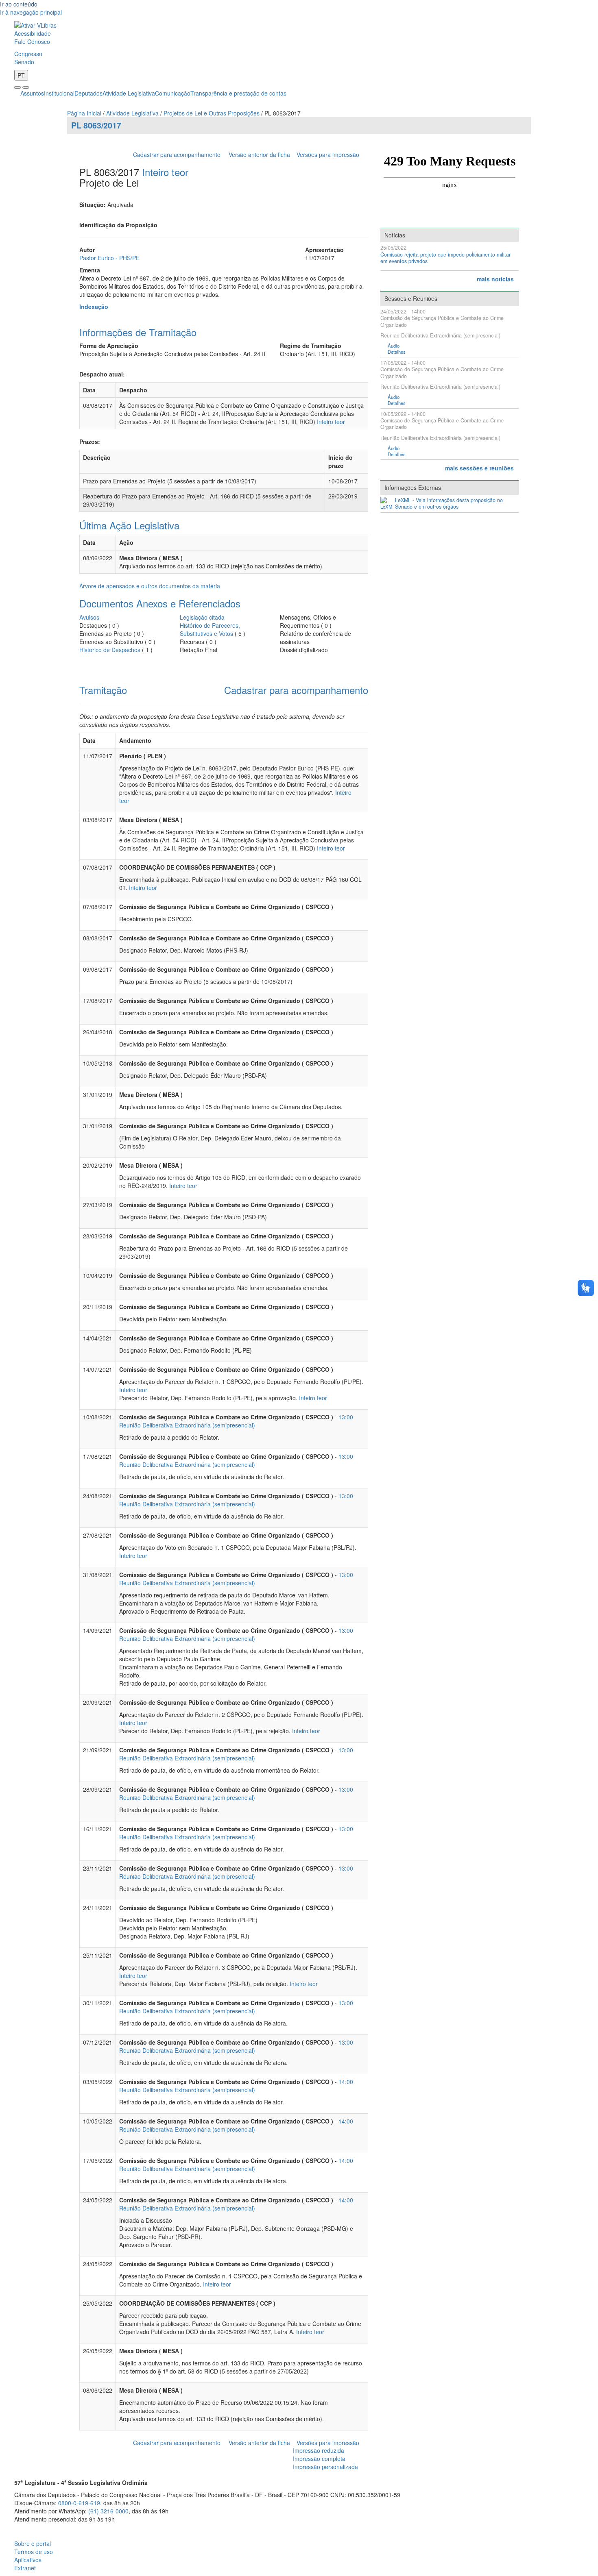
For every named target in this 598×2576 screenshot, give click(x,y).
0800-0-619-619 (79, 2503)
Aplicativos (28, 2560)
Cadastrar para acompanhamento (178, 154)
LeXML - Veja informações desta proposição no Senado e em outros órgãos (449, 504)
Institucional (59, 93)
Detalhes (397, 352)
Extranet (25, 2568)
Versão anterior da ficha (259, 154)
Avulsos (89, 617)
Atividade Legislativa (129, 93)
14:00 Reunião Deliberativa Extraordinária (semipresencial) (236, 2086)
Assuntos (32, 93)
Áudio (394, 346)
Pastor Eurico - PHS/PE (109, 258)
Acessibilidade (33, 33)
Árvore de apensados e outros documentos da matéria (150, 586)
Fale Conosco (32, 41)
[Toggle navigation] (17, 87)
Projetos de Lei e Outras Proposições (212, 113)
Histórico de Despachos (110, 650)
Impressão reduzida (319, 2450)
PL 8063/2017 (96, 125)
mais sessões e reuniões (479, 468)
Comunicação (173, 93)
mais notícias (495, 279)
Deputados (88, 93)
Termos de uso (34, 2552)
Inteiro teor (165, 172)
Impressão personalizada (325, 2467)
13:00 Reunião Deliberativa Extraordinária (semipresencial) (236, 1421)
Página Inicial (84, 113)
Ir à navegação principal (31, 12)
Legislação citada (202, 617)
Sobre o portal (33, 2543)
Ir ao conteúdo (19, 4)
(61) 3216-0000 (108, 2511)
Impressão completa (319, 2459)
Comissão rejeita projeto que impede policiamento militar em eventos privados (445, 258)
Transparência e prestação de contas (238, 93)
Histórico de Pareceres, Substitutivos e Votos (210, 629)
